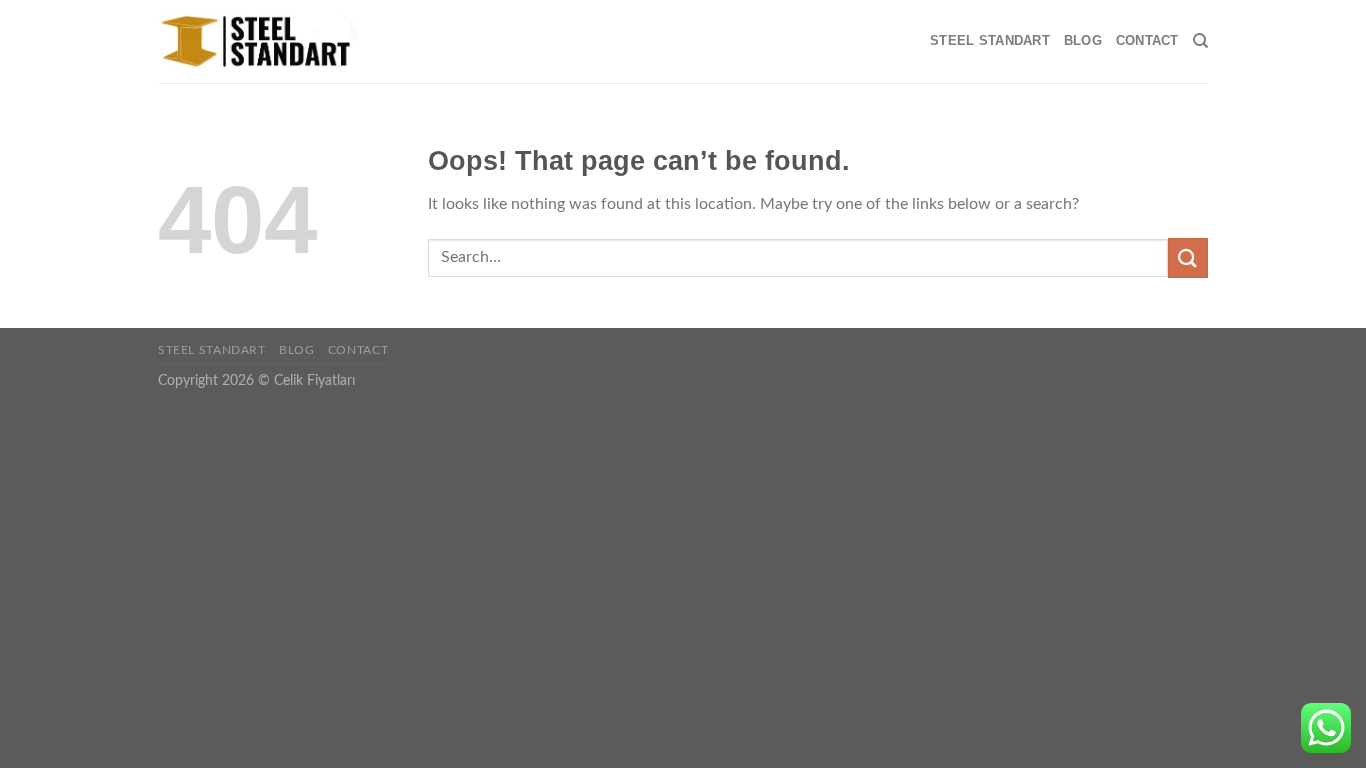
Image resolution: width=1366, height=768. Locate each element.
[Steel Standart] (258, 42)
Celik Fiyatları (314, 380)
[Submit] (1188, 257)
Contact (1147, 40)
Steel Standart (990, 40)
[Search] (1200, 41)
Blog (1083, 40)
